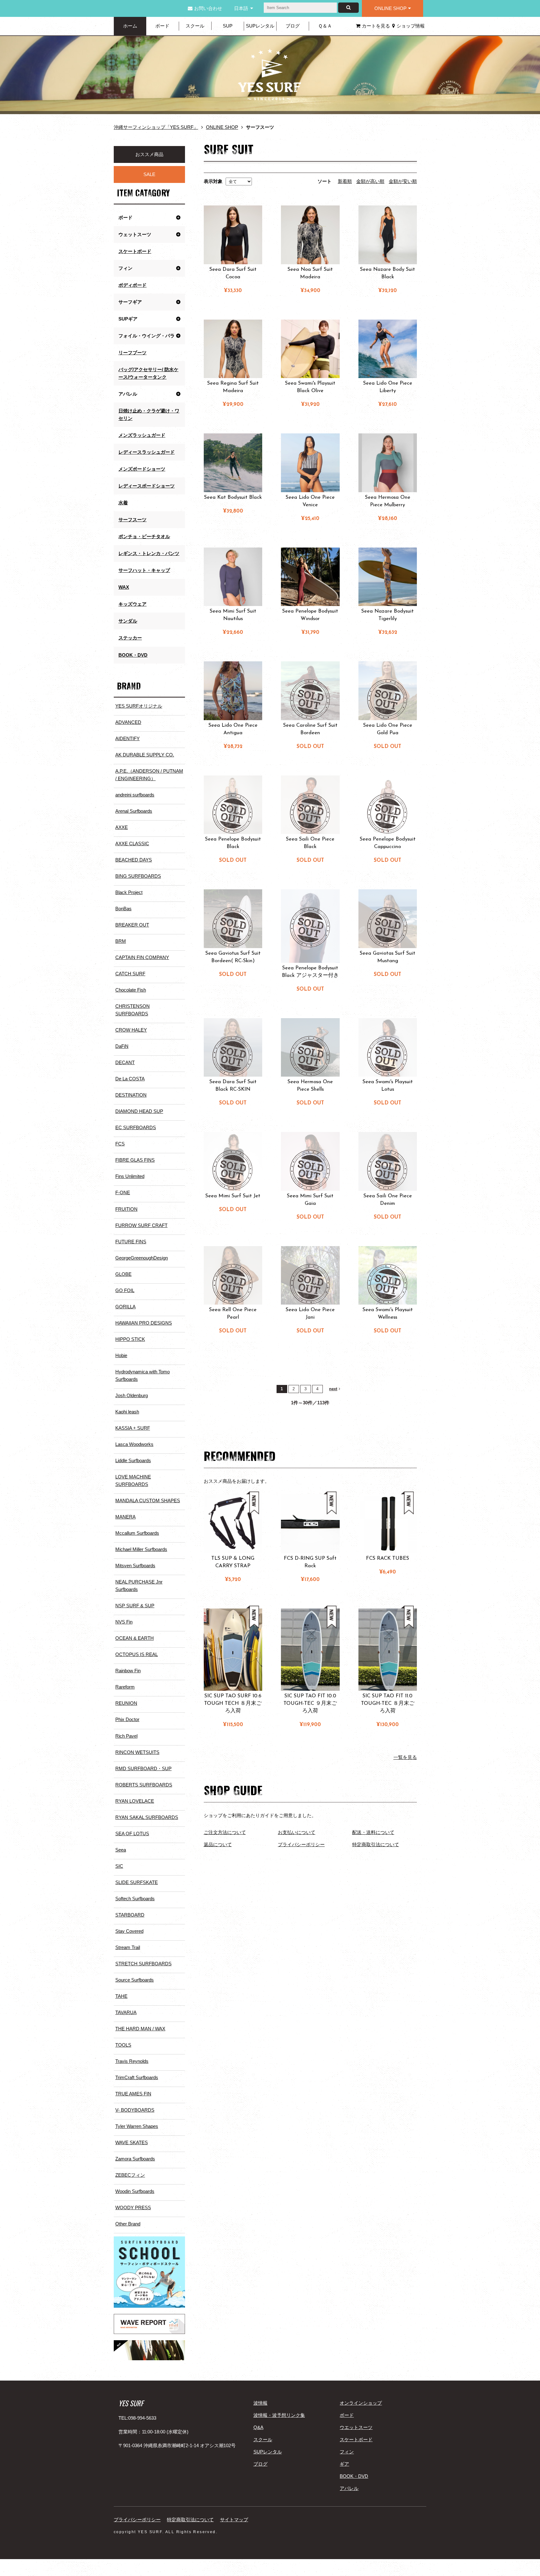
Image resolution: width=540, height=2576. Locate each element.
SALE (149, 174)
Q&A (258, 2427)
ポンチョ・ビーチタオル (144, 536)
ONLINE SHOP (390, 8)
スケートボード (135, 251)
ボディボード (132, 285)
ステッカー (130, 638)
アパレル (349, 2488)
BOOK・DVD (133, 655)
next (333, 1389)
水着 (123, 503)
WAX (124, 587)
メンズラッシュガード (142, 435)
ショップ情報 (411, 26)
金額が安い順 (403, 181)
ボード (162, 26)
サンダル (128, 621)
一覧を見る (405, 1757)
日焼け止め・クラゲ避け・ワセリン (149, 414)
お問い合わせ (208, 8)
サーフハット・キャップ (144, 570)
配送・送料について (373, 1832)
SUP (228, 26)
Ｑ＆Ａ (325, 26)
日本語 (241, 8)
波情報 (260, 2403)
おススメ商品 (149, 154)
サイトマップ (234, 2520)
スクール (195, 26)
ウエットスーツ (356, 2427)
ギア (344, 2464)
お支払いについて (297, 1832)
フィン (347, 2452)
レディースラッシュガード (147, 452)
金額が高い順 (370, 181)
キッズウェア (132, 604)
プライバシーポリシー (301, 1844)
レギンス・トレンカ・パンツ (149, 553)
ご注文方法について (225, 1832)
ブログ (293, 26)
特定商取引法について (376, 1844)
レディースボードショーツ (147, 486)
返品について (218, 1844)
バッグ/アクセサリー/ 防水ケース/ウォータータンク (148, 373)
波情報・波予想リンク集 (279, 2415)
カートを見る (376, 26)
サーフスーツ (132, 520)
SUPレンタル (260, 26)
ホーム (130, 26)
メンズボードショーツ (142, 469)
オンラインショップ (361, 2403)
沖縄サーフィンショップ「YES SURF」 (156, 127)
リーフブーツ (132, 353)
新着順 (345, 181)
